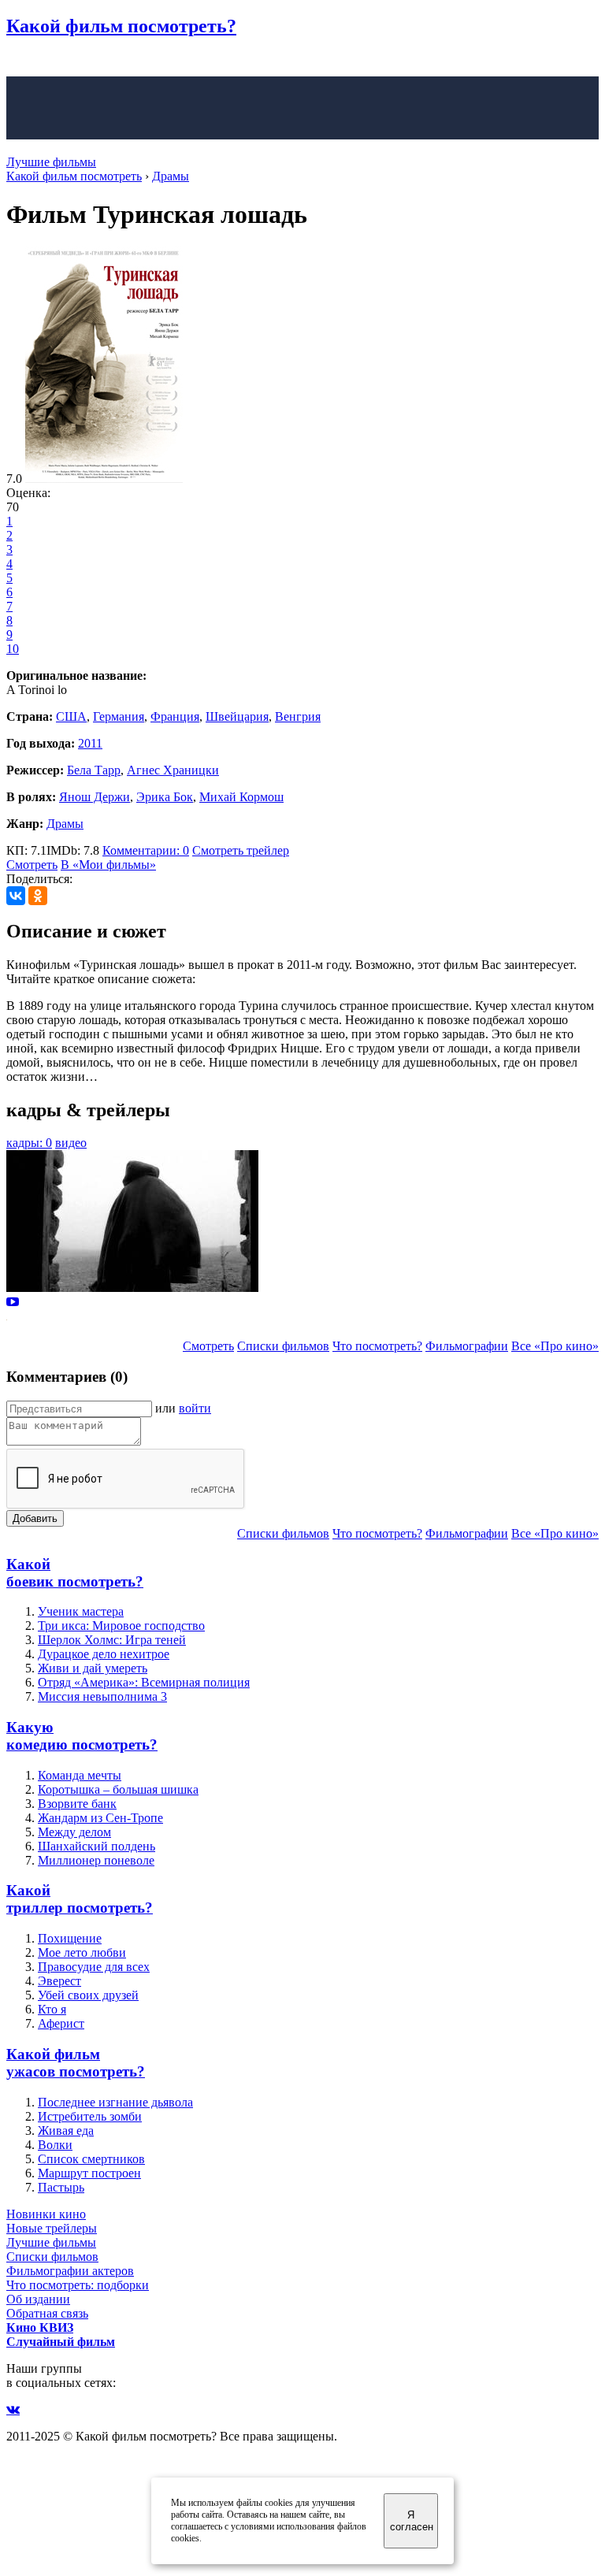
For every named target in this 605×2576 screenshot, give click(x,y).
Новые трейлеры (52, 2228)
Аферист (61, 2023)
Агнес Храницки (173, 770)
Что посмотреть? (377, 1346)
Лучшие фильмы (51, 162)
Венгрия (298, 716)
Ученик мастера (81, 1611)
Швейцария (237, 716)
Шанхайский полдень (97, 1846)
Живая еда (66, 2131)
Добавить (35, 1518)
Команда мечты (80, 1775)
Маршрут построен (89, 2173)
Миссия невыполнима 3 (102, 1696)
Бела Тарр (94, 770)
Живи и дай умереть (93, 1668)
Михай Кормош (241, 797)
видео (71, 1143)
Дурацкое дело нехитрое (104, 1654)
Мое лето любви (82, 1952)
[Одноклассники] (38, 896)
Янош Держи (95, 797)
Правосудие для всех (94, 1967)
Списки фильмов (283, 1346)
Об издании (38, 2299)
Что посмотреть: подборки (78, 2285)
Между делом (74, 1832)
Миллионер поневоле (96, 1860)
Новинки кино (46, 2214)
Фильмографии (467, 1346)
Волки (55, 2145)
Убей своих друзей (88, 1995)
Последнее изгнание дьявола (115, 2102)
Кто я (52, 2009)
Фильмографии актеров (70, 2271)
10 (13, 649)
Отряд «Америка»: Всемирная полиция (144, 1682)
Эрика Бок (165, 797)
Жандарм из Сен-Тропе (100, 1818)
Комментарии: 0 (146, 850)
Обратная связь (47, 2313)
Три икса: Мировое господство (121, 1626)
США (71, 716)
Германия (119, 716)
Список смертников (91, 2159)
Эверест (59, 1981)
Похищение (70, 1938)
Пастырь (61, 2187)
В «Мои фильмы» (108, 865)
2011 (90, 743)
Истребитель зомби (90, 2116)
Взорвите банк (77, 1804)
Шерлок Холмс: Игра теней (112, 1640)
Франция (175, 716)
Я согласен (412, 2521)
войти (195, 1408)
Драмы (65, 824)
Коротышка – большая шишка (118, 1789)
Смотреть (32, 865)
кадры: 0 (29, 1143)
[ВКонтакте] (16, 896)
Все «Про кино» (555, 1346)
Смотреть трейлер (241, 850)
